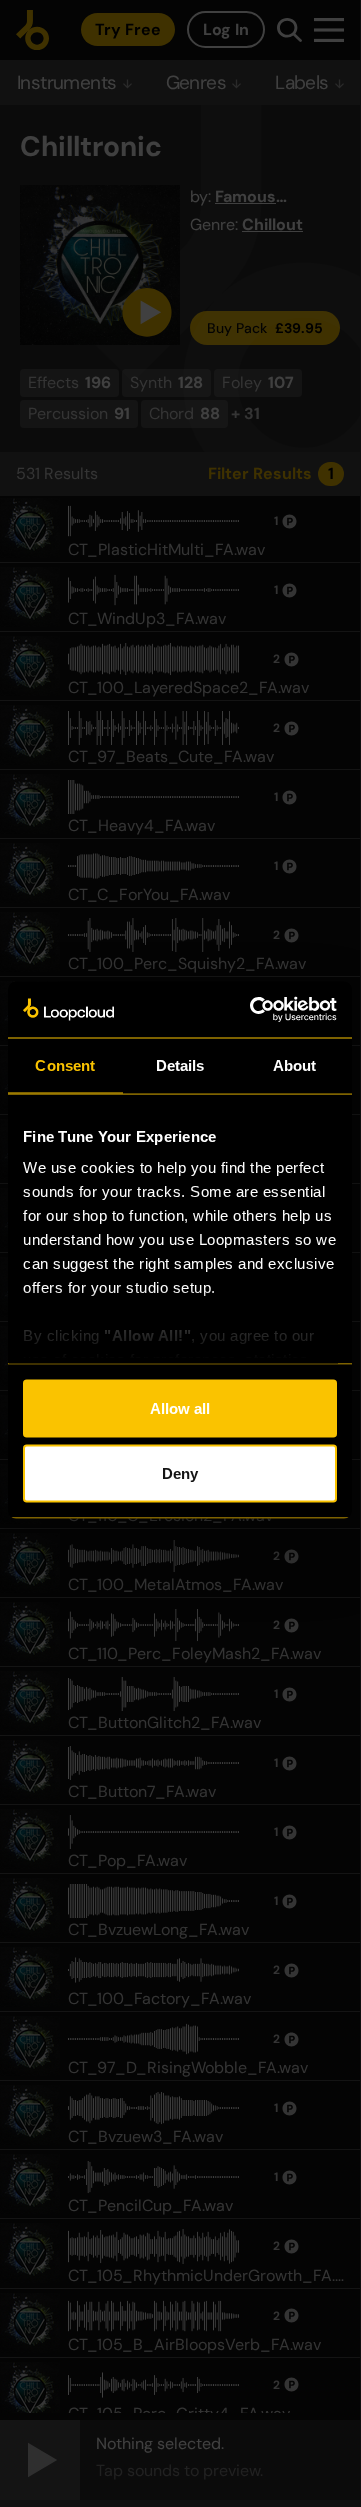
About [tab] (295, 1064)
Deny (180, 1473)
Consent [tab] (65, 1064)
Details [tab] (180, 1064)
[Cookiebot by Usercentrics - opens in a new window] (254, 1010)
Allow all (180, 1407)
